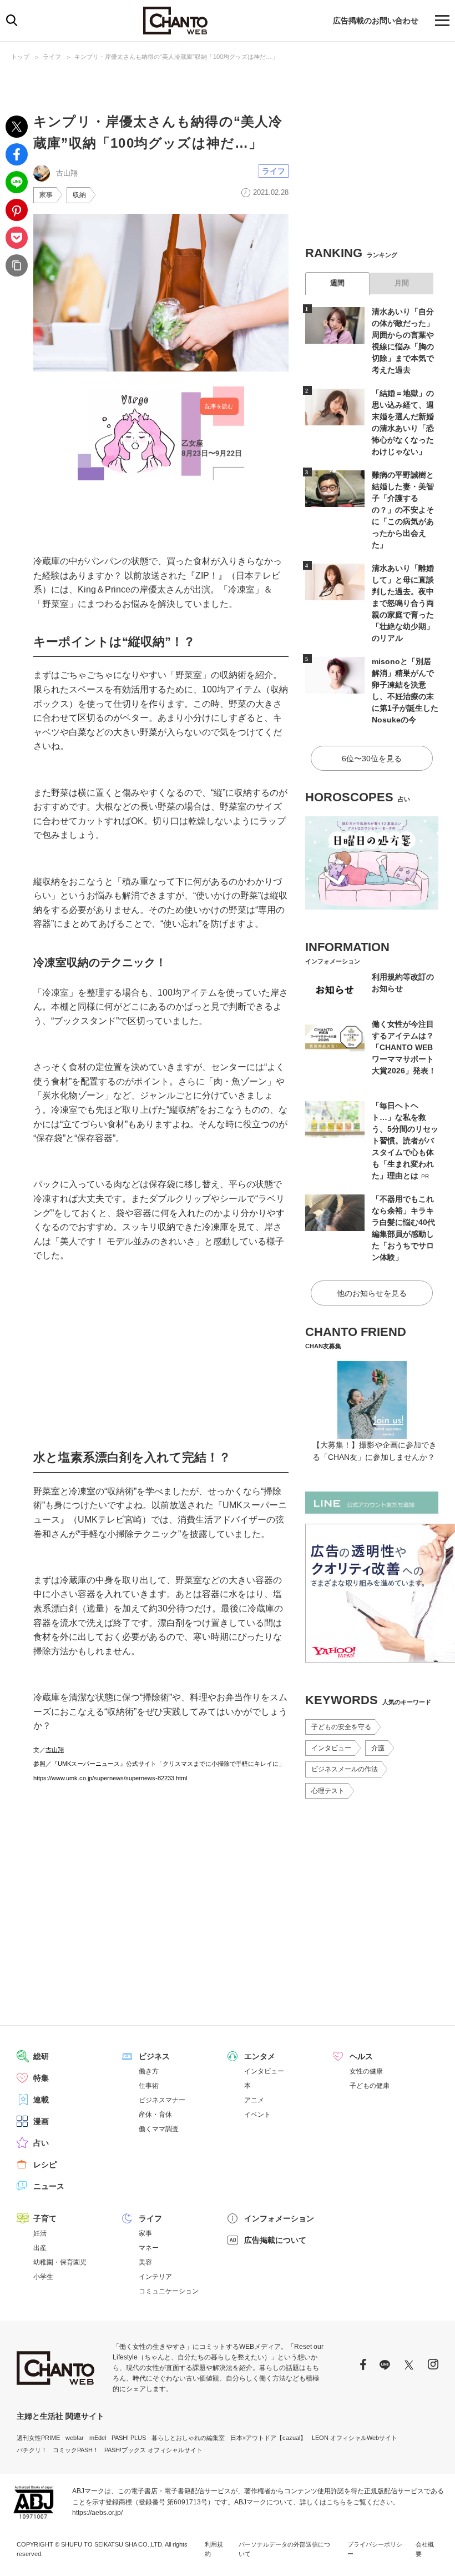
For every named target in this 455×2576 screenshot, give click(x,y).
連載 (41, 2100)
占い (41, 2143)
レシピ (45, 2165)
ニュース (49, 2186)
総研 (41, 2056)
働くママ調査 (159, 2129)
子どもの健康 (370, 2086)
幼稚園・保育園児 (60, 2262)
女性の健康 (366, 2071)
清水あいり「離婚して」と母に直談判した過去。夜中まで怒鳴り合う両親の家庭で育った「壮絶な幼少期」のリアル (403, 603)
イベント (257, 2115)
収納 (79, 195)
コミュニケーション (169, 2291)
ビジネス (154, 2056)
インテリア (155, 2277)
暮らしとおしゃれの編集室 (188, 2438)
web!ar (75, 2438)
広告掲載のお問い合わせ (376, 21)
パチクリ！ (32, 2450)
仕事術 (149, 2086)
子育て (45, 2218)
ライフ (52, 57)
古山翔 (55, 1750)
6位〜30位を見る (372, 759)
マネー (149, 2248)
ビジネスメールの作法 (345, 1769)
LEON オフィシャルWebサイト (355, 2438)
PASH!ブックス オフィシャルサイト (153, 2450)
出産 (40, 2248)
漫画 (41, 2121)
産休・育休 (155, 2115)
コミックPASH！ (76, 2450)
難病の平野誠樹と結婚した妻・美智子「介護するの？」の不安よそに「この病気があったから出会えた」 (403, 510)
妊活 (40, 2233)
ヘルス (361, 2056)
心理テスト (328, 1791)
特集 (41, 2078)
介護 (378, 1748)
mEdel (98, 2438)
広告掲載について (275, 2240)
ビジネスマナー (162, 2100)
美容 (145, 2262)
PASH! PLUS (129, 2438)
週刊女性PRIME (38, 2438)
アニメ (254, 2100)
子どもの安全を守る (341, 1727)
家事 (46, 195)
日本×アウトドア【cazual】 (268, 2438)
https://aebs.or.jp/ (97, 2513)
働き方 (149, 2071)
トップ (20, 57)
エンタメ (260, 2056)
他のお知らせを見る (372, 1293)
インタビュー (331, 1748)
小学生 (43, 2277)
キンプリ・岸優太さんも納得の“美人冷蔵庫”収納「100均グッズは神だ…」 (176, 57)
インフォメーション (279, 2218)
